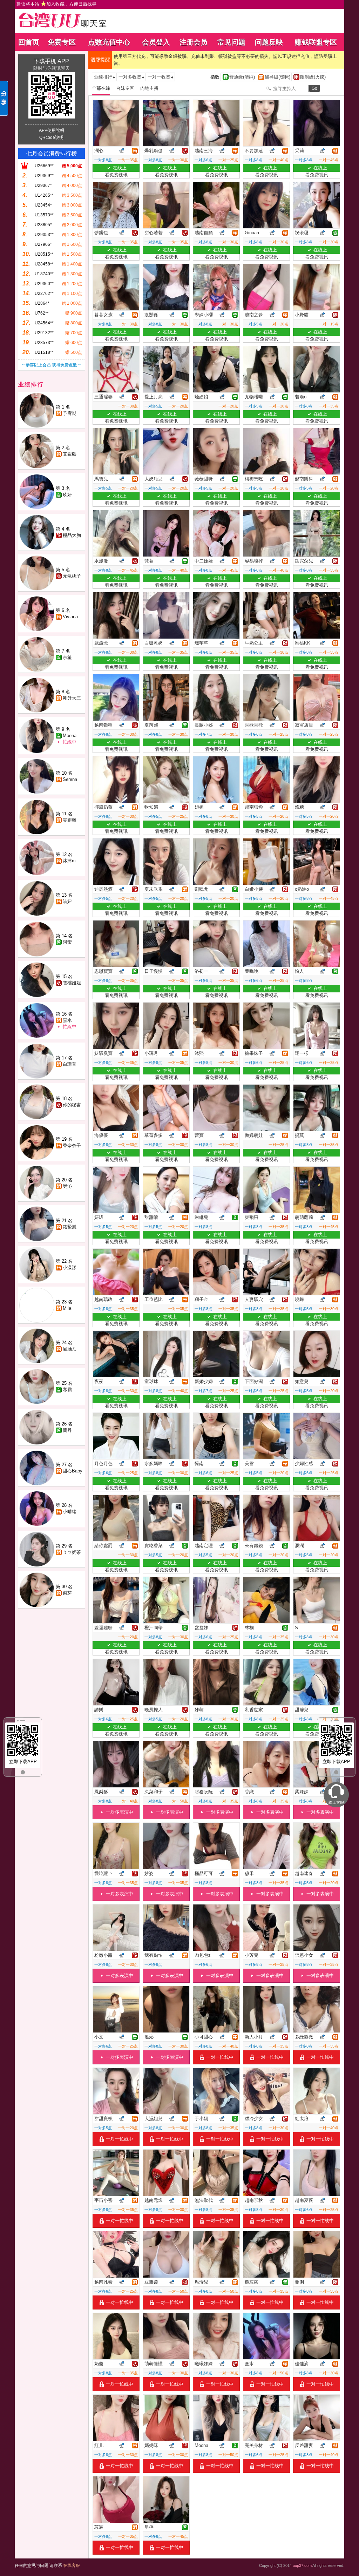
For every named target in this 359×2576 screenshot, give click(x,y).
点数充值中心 (109, 42)
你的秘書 (72, 1105)
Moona (70, 736)
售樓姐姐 (72, 983)
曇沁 (67, 1186)
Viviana (70, 617)
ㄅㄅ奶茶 (72, 1552)
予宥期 (70, 413)
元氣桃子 (72, 576)
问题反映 (269, 42)
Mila (67, 1308)
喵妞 (67, 901)
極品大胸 (72, 535)
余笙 (67, 657)
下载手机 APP (51, 61)
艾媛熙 (70, 454)
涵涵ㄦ (70, 1349)
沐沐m (69, 861)
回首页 (29, 42)
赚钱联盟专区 (316, 42)
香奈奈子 (72, 1145)
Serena (70, 779)
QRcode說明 (51, 137)
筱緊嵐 (70, 1227)
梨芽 (67, 1593)
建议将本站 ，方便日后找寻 (56, 4)
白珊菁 (70, 1064)
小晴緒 (70, 1512)
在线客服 (72, 2565)
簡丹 (67, 1430)
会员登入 (156, 42)
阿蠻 (67, 942)
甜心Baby (73, 1471)
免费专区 (62, 42)
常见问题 (231, 42)
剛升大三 (72, 698)
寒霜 (67, 1390)
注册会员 (194, 42)
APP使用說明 (52, 130)
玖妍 (67, 495)
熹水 (67, 1020)
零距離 (70, 820)
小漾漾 (70, 1267)
